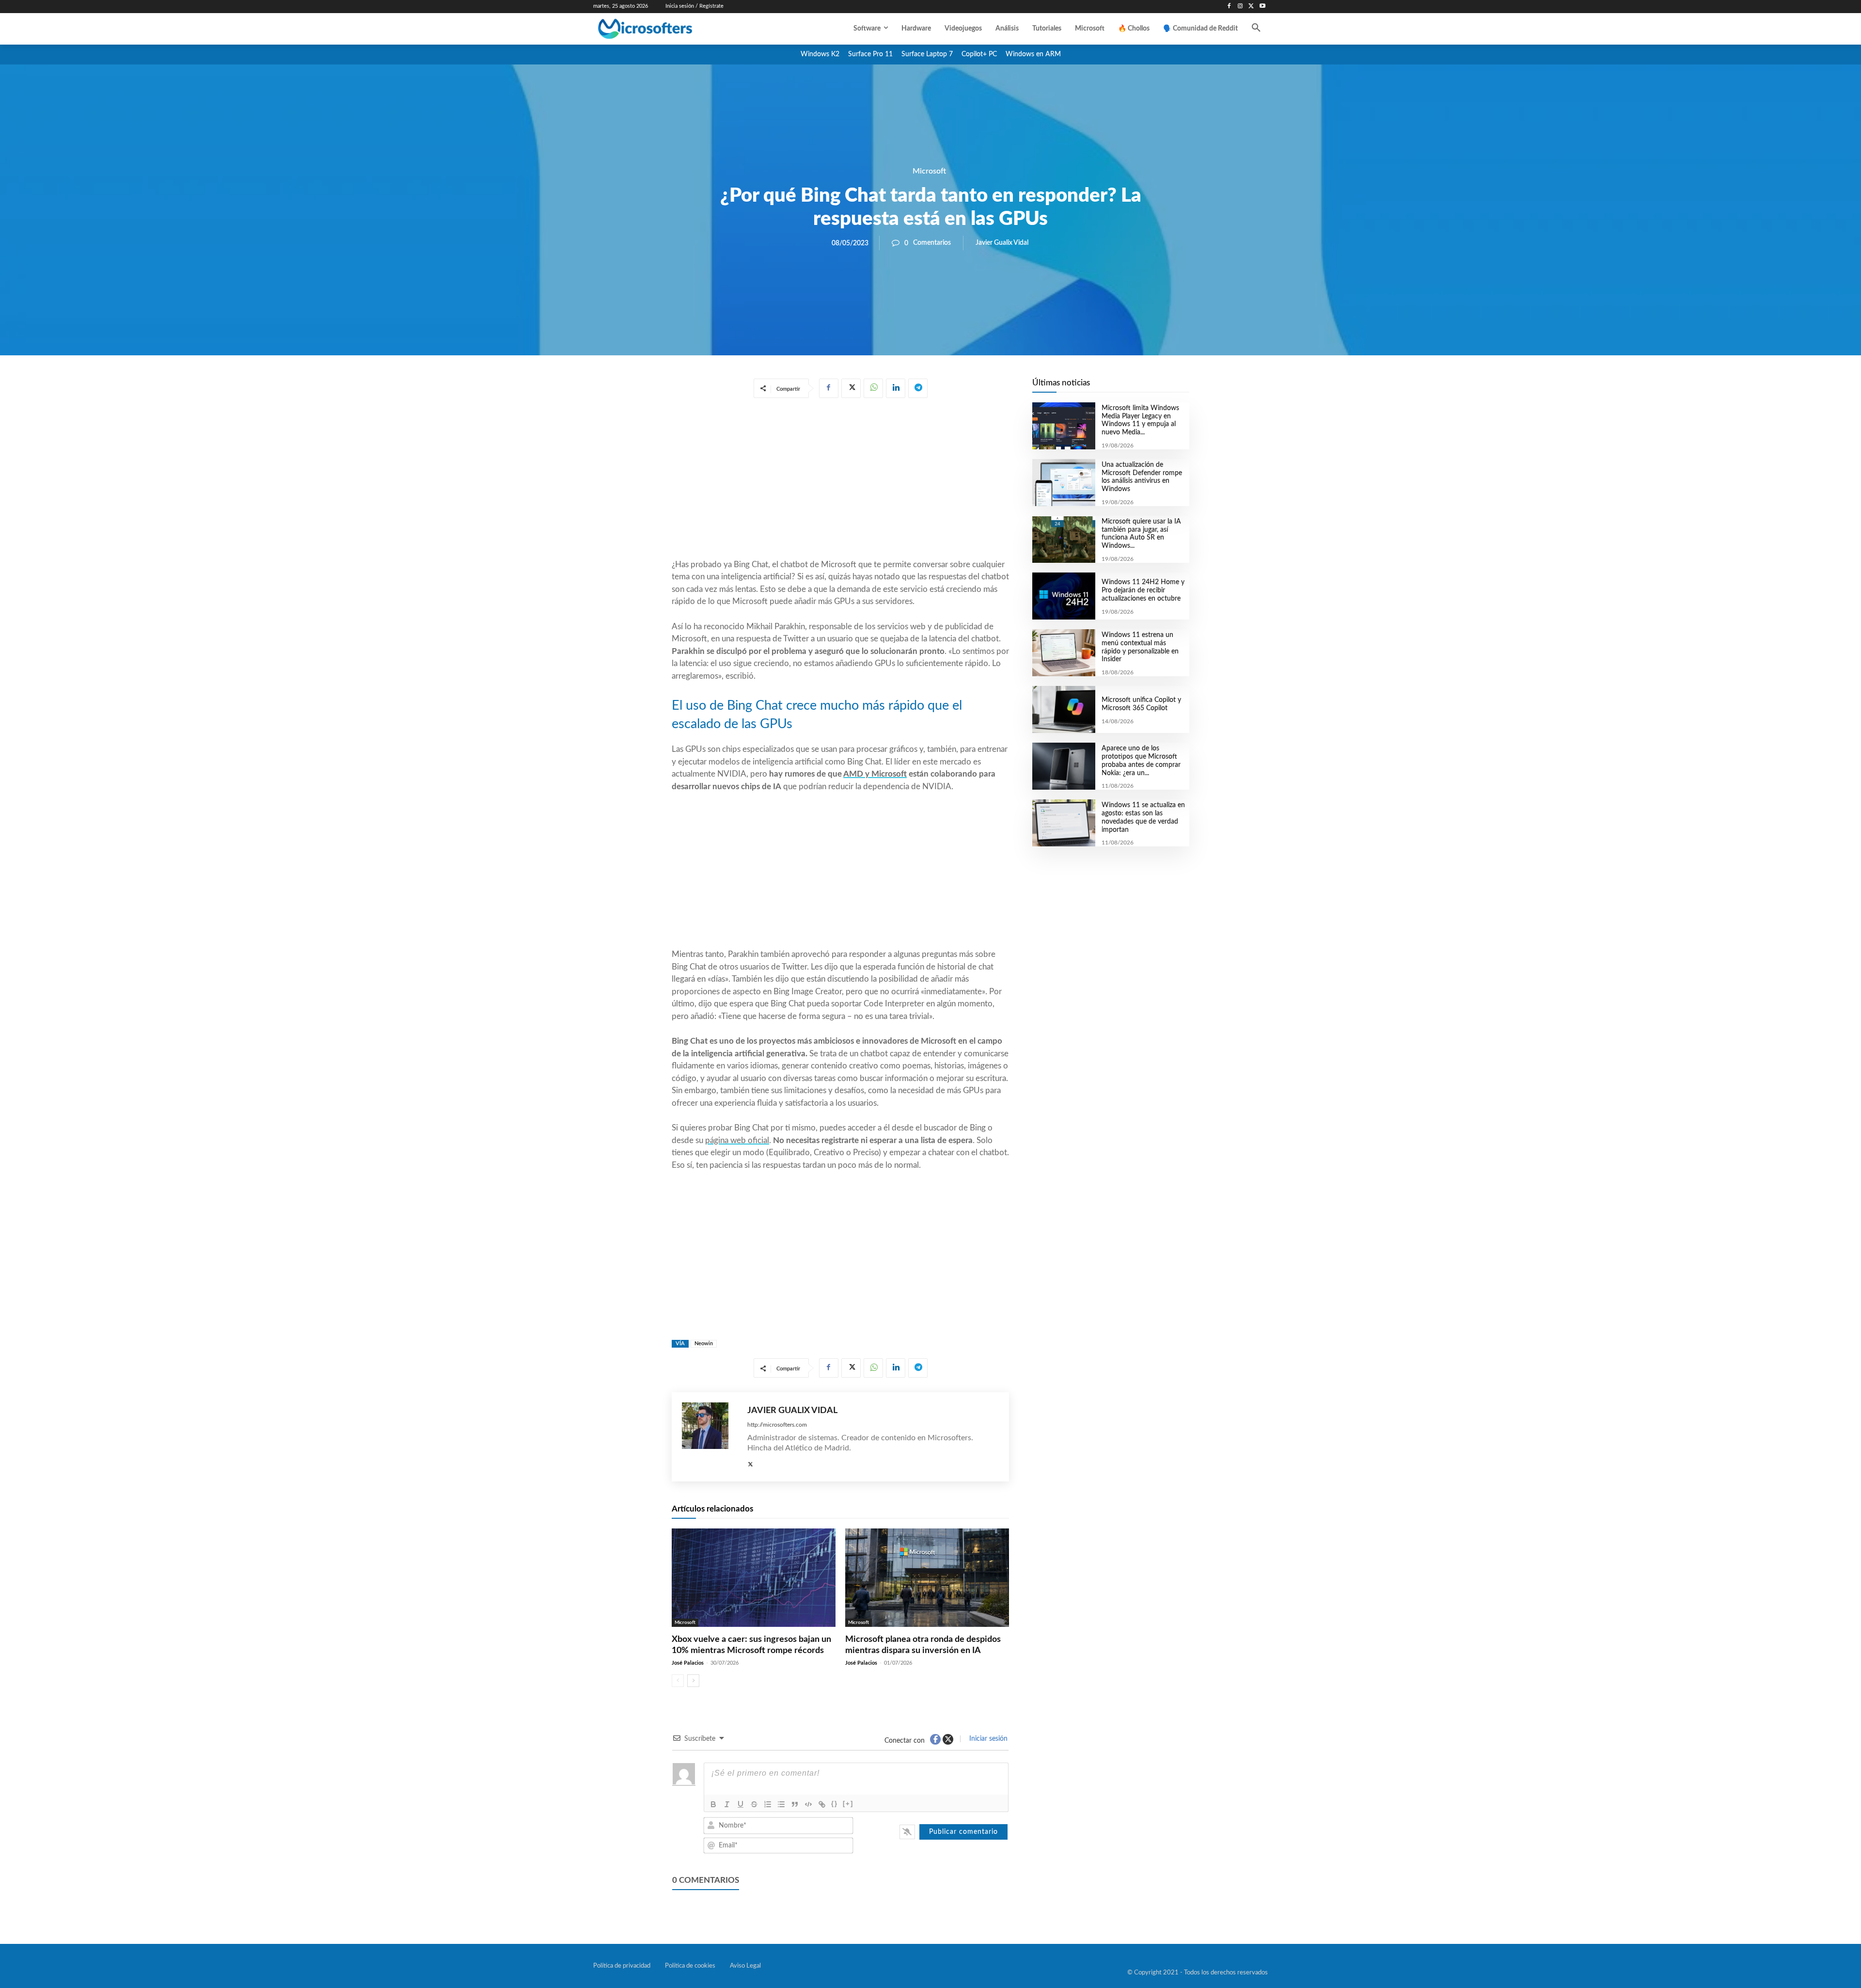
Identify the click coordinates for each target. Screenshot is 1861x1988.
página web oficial (737, 1140)
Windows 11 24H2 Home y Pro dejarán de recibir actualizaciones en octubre (1143, 590)
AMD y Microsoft (875, 774)
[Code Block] (808, 1804)
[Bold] (713, 1804)
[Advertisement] (840, 480)
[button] (1256, 29)
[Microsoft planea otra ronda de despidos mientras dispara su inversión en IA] (927, 1578)
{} (835, 1804)
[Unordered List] (781, 1804)
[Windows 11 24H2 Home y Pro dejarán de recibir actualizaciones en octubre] (1064, 596)
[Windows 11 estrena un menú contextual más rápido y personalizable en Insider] (1064, 653)
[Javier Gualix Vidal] (710, 1437)
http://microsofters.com (777, 1425)
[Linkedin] (896, 388)
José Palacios (688, 1663)
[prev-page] (678, 1681)
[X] (1251, 7)
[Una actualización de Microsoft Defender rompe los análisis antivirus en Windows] (1064, 483)
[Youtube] (1262, 7)
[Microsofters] (667, 29)
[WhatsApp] (873, 388)
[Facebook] (1229, 7)
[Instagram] (1240, 7)
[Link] (822, 1804)
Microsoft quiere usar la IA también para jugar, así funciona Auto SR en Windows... (1141, 534)
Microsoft (929, 171)
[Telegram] (918, 388)
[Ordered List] (768, 1804)
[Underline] (741, 1804)
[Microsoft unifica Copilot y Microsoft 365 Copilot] (1064, 709)
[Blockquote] (795, 1804)
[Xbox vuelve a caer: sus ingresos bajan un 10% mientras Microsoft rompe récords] (754, 1578)
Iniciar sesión (987, 1739)
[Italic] (727, 1804)
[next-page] (693, 1681)
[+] (848, 1804)
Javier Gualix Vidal (1002, 243)
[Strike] (754, 1804)
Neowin (704, 1344)
